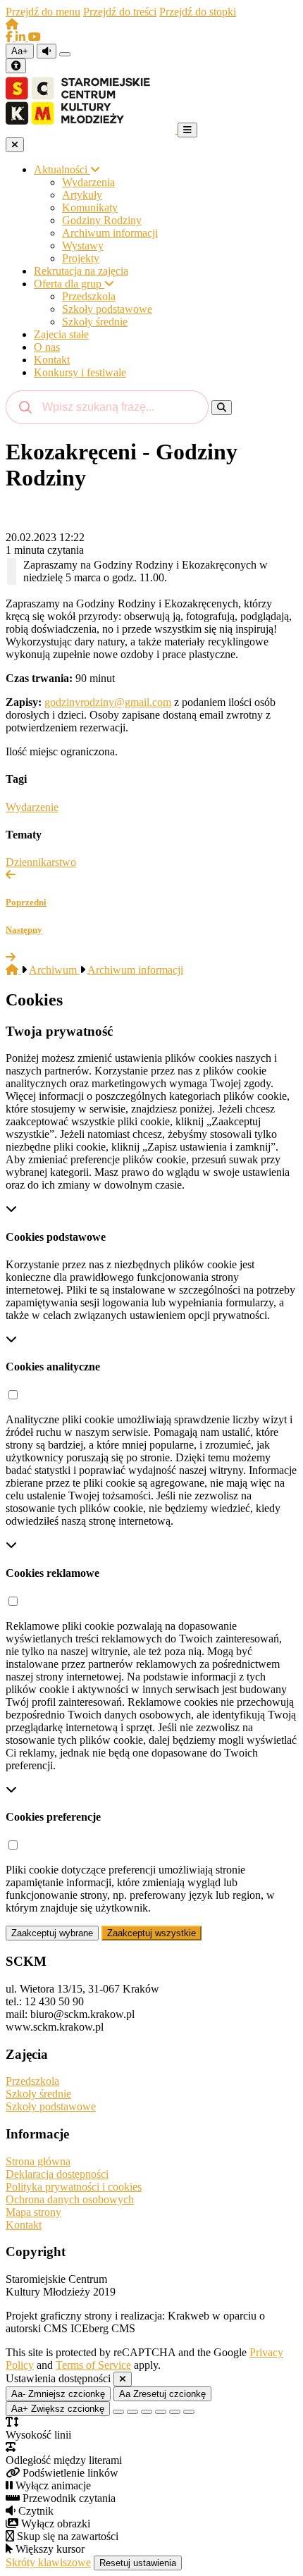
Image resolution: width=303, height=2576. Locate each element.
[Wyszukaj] (222, 408)
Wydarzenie (32, 807)
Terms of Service (93, 2365)
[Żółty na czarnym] (65, 54)
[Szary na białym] (147, 2412)
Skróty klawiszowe (48, 2562)
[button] (13, 1395)
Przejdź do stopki (198, 12)
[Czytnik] (47, 51)
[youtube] (35, 37)
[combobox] (107, 407)
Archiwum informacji (135, 970)
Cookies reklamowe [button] (52, 1573)
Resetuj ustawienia (138, 2563)
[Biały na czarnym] (132, 2412)
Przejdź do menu (43, 12)
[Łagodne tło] (189, 2412)
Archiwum (54, 970)
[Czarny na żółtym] (175, 2412)
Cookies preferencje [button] (53, 1817)
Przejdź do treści (120, 12)
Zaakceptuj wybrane (52, 1933)
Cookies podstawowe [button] (56, 1237)
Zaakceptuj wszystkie (151, 1933)
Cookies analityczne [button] (53, 1367)
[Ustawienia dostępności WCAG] (16, 66)
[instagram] (22, 37)
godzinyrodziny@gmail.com (108, 702)
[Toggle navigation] (187, 130)
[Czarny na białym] (161, 2412)
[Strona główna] (12, 24)
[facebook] (11, 37)
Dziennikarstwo (41, 862)
